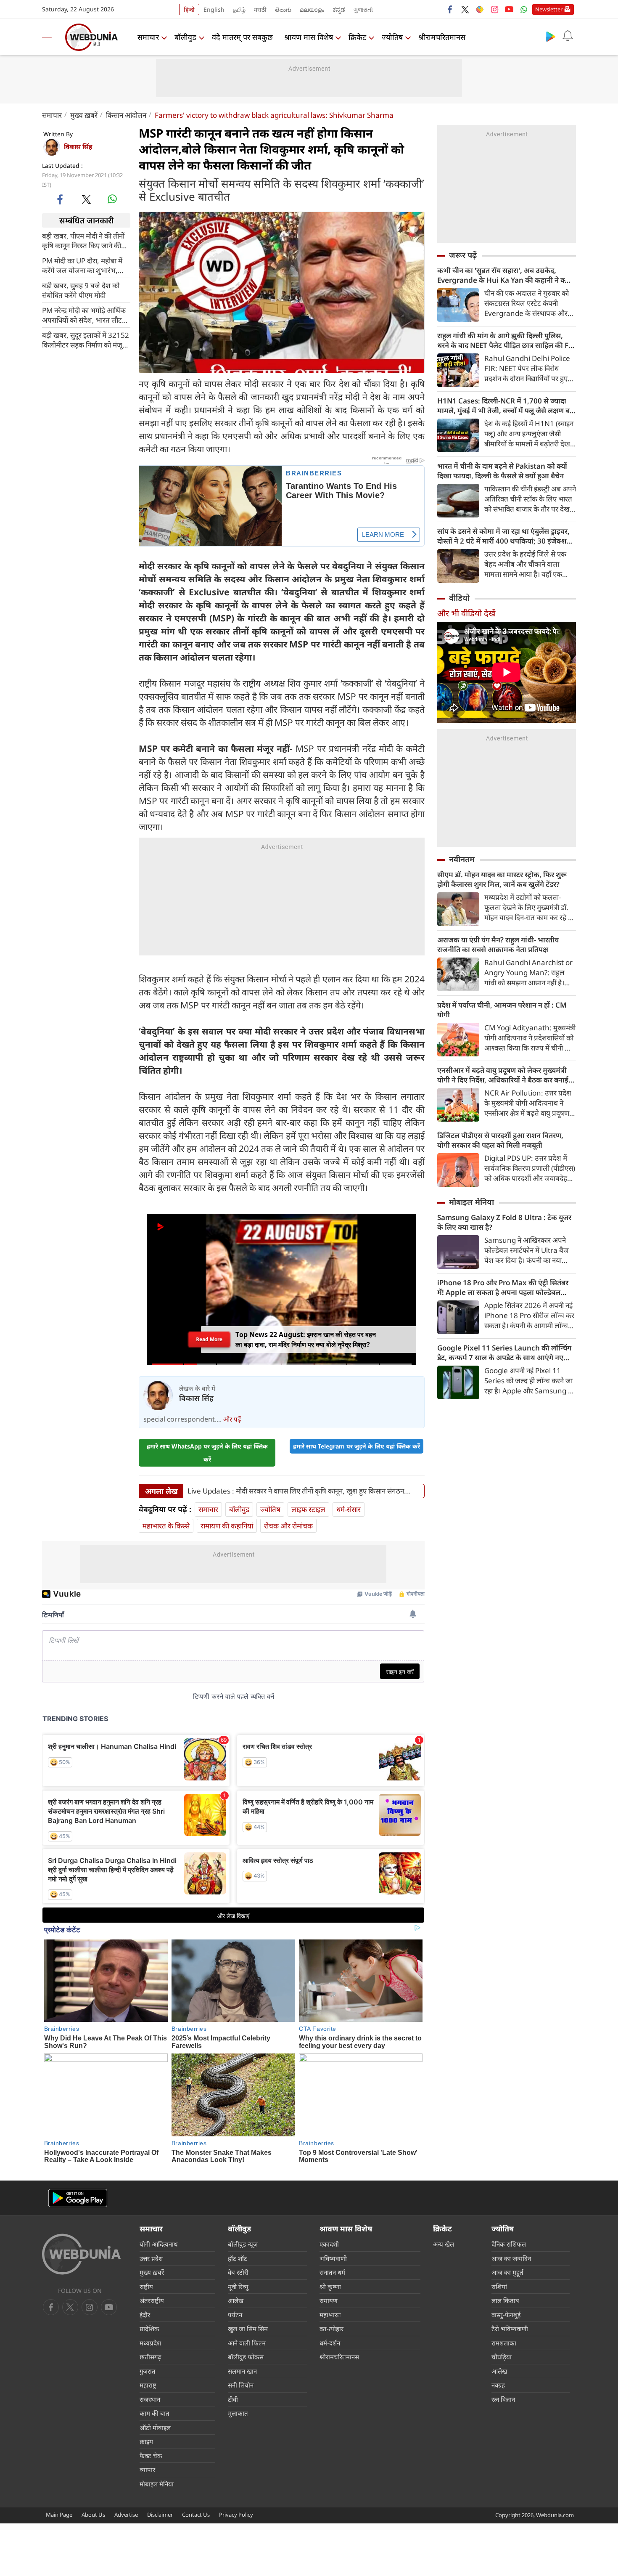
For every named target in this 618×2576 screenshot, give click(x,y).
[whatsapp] (112, 199)
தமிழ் (239, 9)
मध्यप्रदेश (150, 2343)
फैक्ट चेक (151, 2456)
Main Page (59, 2515)
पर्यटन (235, 2315)
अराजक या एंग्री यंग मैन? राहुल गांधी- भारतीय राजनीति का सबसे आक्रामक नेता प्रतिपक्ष (498, 944)
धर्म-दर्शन (330, 2343)
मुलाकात (238, 2413)
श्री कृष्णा (330, 2287)
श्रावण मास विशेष (309, 37)
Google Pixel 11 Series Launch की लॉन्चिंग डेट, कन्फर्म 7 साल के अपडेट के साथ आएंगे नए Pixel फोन (504, 1353)
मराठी (260, 9)
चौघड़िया (502, 2357)
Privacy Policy (236, 2515)
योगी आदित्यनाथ (159, 2244)
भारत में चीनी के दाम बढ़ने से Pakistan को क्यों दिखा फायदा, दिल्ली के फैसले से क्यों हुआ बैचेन (502, 471)
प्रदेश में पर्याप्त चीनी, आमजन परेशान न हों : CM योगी (502, 1010)
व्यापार (147, 2470)
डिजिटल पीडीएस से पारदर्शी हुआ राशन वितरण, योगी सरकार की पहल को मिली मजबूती (500, 1140)
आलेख (236, 2300)
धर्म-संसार (349, 1509)
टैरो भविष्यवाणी (510, 2329)
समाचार (148, 37)
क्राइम (146, 2441)
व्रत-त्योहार (331, 2329)
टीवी (233, 2399)
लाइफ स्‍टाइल (308, 1509)
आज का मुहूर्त (507, 2272)
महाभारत (330, 2315)
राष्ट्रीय (146, 2287)
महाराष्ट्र (148, 2385)
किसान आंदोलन (126, 115)
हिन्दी (189, 9)
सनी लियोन (241, 2385)
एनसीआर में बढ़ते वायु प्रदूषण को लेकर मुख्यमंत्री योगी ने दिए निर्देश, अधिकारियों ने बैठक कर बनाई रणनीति (503, 1075)
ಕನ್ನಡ (339, 9)
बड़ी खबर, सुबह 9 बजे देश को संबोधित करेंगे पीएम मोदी (81, 290)
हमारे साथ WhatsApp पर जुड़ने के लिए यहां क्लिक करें (207, 1453)
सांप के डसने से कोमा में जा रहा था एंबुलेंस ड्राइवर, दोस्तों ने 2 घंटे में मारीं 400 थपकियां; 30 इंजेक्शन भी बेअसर (504, 536)
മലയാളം (312, 9)
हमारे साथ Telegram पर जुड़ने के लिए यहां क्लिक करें (357, 1446)
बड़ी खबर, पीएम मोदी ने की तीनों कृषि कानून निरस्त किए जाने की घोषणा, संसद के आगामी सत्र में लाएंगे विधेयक (83, 241)
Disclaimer (160, 2515)
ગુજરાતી (363, 9)
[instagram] (494, 9)
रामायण (329, 2300)
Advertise (126, 2515)
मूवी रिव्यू (238, 2287)
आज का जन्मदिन (511, 2258)
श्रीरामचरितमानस (442, 37)
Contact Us (196, 2515)
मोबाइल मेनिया (471, 1202)
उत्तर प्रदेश (151, 2258)
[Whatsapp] (524, 9)
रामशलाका (504, 2343)
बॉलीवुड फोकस (246, 2357)
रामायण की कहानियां (227, 1526)
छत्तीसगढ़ (150, 2357)
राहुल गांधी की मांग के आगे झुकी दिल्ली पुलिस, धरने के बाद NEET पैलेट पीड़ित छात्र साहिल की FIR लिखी (506, 340)
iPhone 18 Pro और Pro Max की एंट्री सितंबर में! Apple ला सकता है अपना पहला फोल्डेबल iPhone (503, 1287)
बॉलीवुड (185, 37)
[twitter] (465, 9)
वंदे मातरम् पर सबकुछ (242, 37)
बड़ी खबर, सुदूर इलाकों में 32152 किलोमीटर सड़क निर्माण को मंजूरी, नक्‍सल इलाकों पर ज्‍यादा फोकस (86, 340)
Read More (209, 1342)
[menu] (50, 37)
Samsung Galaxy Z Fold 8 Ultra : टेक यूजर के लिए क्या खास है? (504, 1222)
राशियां (499, 2287)
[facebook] (450, 9)
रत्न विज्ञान (503, 2399)
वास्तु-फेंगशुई (506, 2315)
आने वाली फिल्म (247, 2343)
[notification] (568, 36)
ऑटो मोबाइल (155, 2427)
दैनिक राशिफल (509, 2244)
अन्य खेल (444, 2244)
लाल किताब (505, 2300)
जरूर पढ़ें (463, 255)
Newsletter (549, 9)
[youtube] (509, 9)
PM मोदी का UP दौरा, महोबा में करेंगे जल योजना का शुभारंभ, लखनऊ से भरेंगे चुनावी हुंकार (82, 265)
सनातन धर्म (332, 2272)
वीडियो (459, 598)
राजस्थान (150, 2399)
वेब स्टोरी (238, 2272)
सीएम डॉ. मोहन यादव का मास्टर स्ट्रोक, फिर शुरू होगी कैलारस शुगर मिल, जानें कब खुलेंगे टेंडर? (502, 879)
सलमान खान (242, 2371)
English (214, 9)
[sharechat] (480, 9)
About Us (93, 2515)
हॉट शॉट (238, 2258)
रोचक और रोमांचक (288, 1526)
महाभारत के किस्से (166, 1526)
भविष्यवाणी (333, 2258)
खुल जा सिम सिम (248, 2329)
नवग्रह (498, 2385)
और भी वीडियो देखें (466, 613)
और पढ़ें (232, 1419)
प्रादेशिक (149, 2329)
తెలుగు (283, 9)
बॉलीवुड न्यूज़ (243, 2244)
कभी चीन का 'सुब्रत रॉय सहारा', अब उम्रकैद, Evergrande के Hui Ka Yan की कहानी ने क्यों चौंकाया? (504, 275)
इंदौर (145, 2315)
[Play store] (551, 36)
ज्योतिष (392, 37)
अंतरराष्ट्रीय (152, 2300)
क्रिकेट (357, 37)
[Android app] (78, 2198)
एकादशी (329, 2244)
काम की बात (154, 2413)
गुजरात (148, 2371)
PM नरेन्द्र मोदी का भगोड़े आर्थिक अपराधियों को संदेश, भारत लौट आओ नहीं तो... (84, 315)
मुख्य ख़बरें (84, 115)
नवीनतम (462, 859)
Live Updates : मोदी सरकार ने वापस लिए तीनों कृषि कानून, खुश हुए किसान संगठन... (299, 1491)
